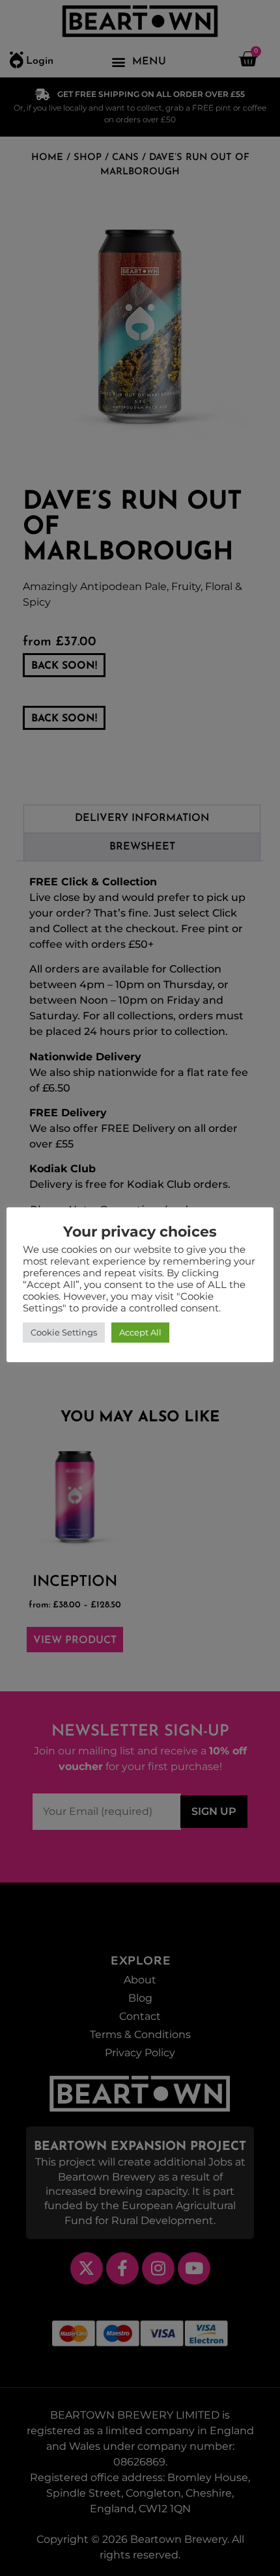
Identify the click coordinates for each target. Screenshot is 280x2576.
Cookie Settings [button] (64, 1332)
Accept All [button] (140, 1332)
